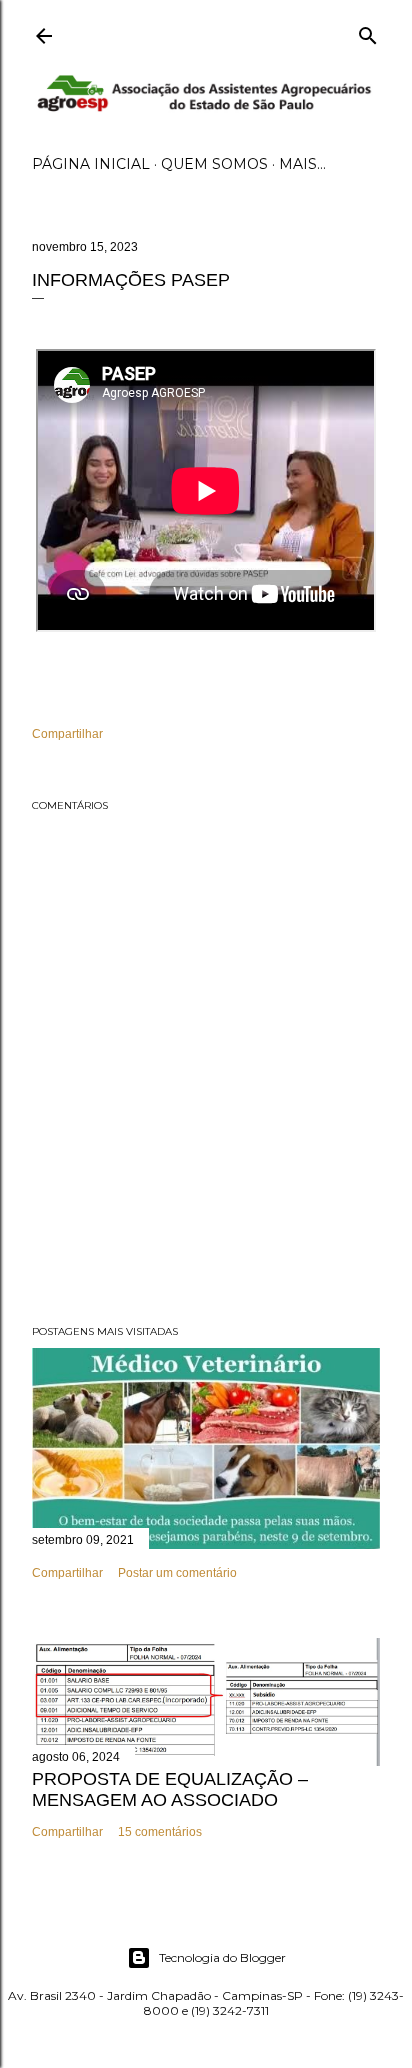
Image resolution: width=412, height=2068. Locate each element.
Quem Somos (214, 164)
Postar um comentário (177, 1573)
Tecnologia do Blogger (222, 1957)
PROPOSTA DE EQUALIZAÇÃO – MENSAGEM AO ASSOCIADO (170, 1789)
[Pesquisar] (368, 31)
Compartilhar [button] (67, 734)
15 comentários (160, 1832)
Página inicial (91, 164)
